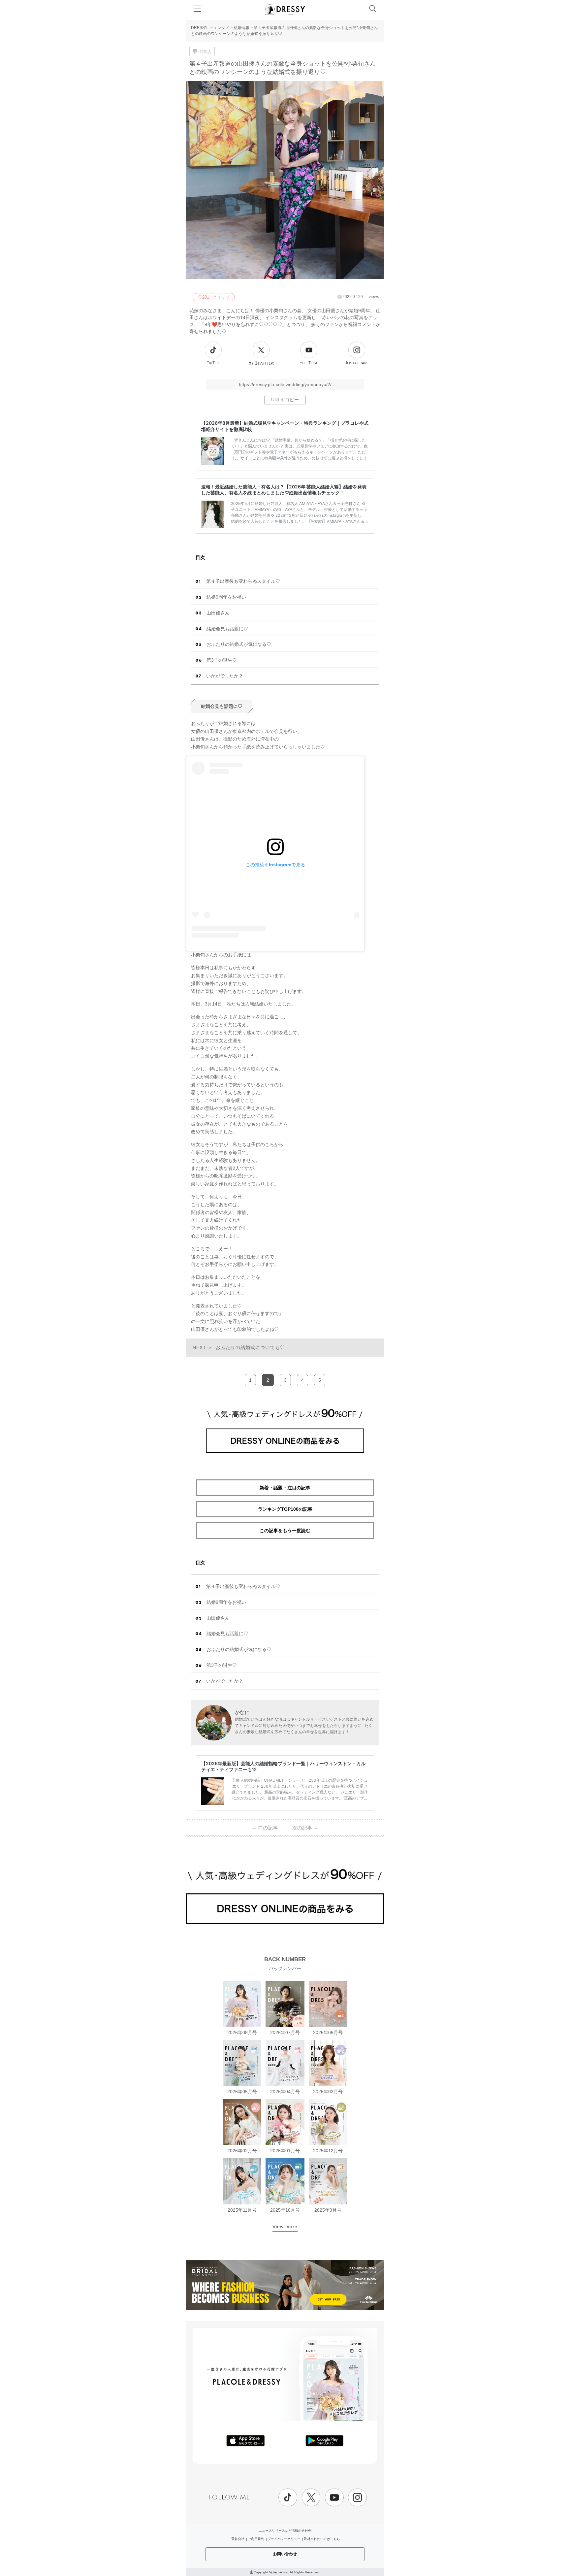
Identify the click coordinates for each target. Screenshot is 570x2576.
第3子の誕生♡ (222, 660)
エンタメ (221, 28)
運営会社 (238, 2539)
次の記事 (305, 1828)
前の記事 (265, 1828)
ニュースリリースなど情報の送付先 (285, 2531)
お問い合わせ (285, 2554)
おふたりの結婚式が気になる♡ (239, 644)
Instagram (357, 363)
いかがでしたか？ (225, 676)
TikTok (213, 363)
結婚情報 (241, 28)
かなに (242, 1712)
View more (285, 2227)
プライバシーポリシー (284, 2539)
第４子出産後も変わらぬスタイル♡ (243, 581)
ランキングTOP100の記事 (285, 1509)
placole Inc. (280, 2572)
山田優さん (218, 613)
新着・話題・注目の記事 (285, 1488)
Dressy (285, 10)
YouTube (309, 363)
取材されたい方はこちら (322, 2539)
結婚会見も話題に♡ (227, 629)
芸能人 (206, 51)
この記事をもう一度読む (285, 1531)
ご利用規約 (256, 2539)
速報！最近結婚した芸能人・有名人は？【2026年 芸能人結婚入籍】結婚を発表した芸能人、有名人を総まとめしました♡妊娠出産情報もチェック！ (284, 490)
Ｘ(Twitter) (261, 363)
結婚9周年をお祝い (226, 597)
